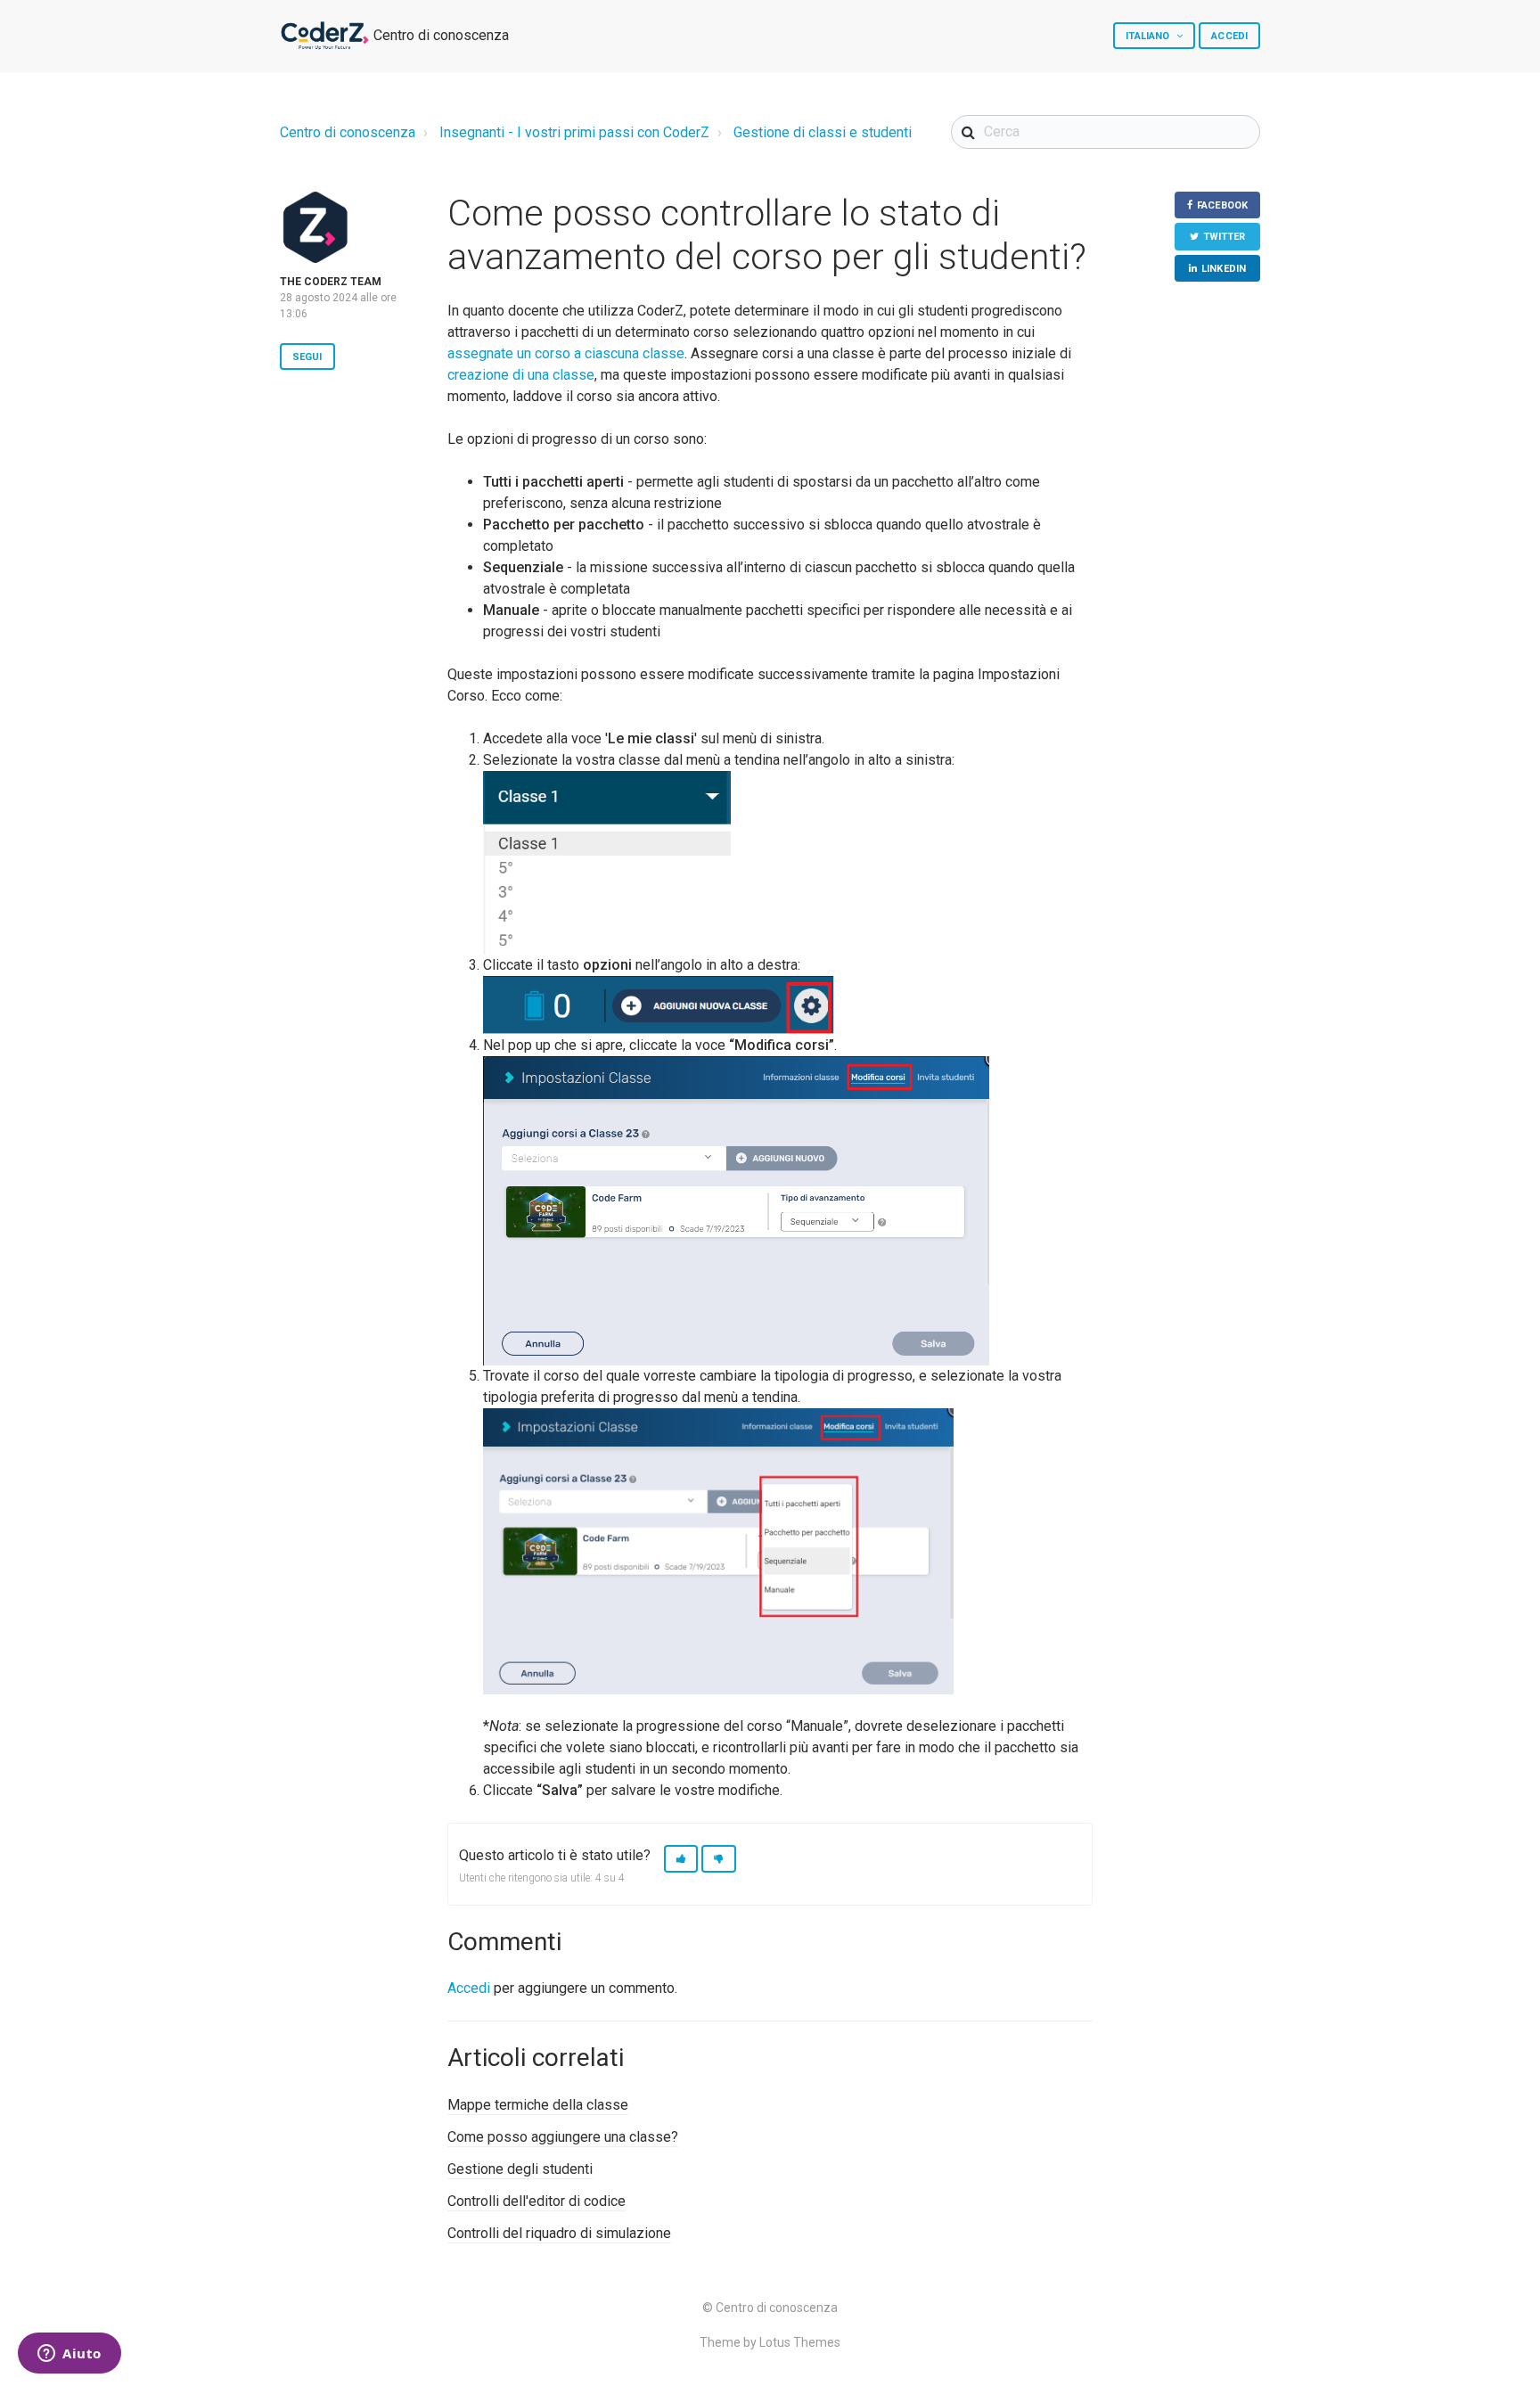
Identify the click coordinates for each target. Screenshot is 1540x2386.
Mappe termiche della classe (538, 2105)
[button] (681, 1859)
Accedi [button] (1229, 36)
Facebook (1222, 205)
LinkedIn (1224, 269)
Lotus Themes (800, 2342)
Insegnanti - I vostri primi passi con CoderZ (574, 132)
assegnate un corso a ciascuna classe (566, 353)
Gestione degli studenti (520, 2169)
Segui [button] (307, 357)
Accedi (469, 1988)
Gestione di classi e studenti (823, 132)
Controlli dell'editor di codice (537, 2201)
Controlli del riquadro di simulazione (559, 2233)
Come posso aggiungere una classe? (563, 2137)
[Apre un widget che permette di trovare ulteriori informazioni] (70, 2355)
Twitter (1225, 237)
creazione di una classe (521, 375)
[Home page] (325, 36)
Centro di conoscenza (348, 132)
